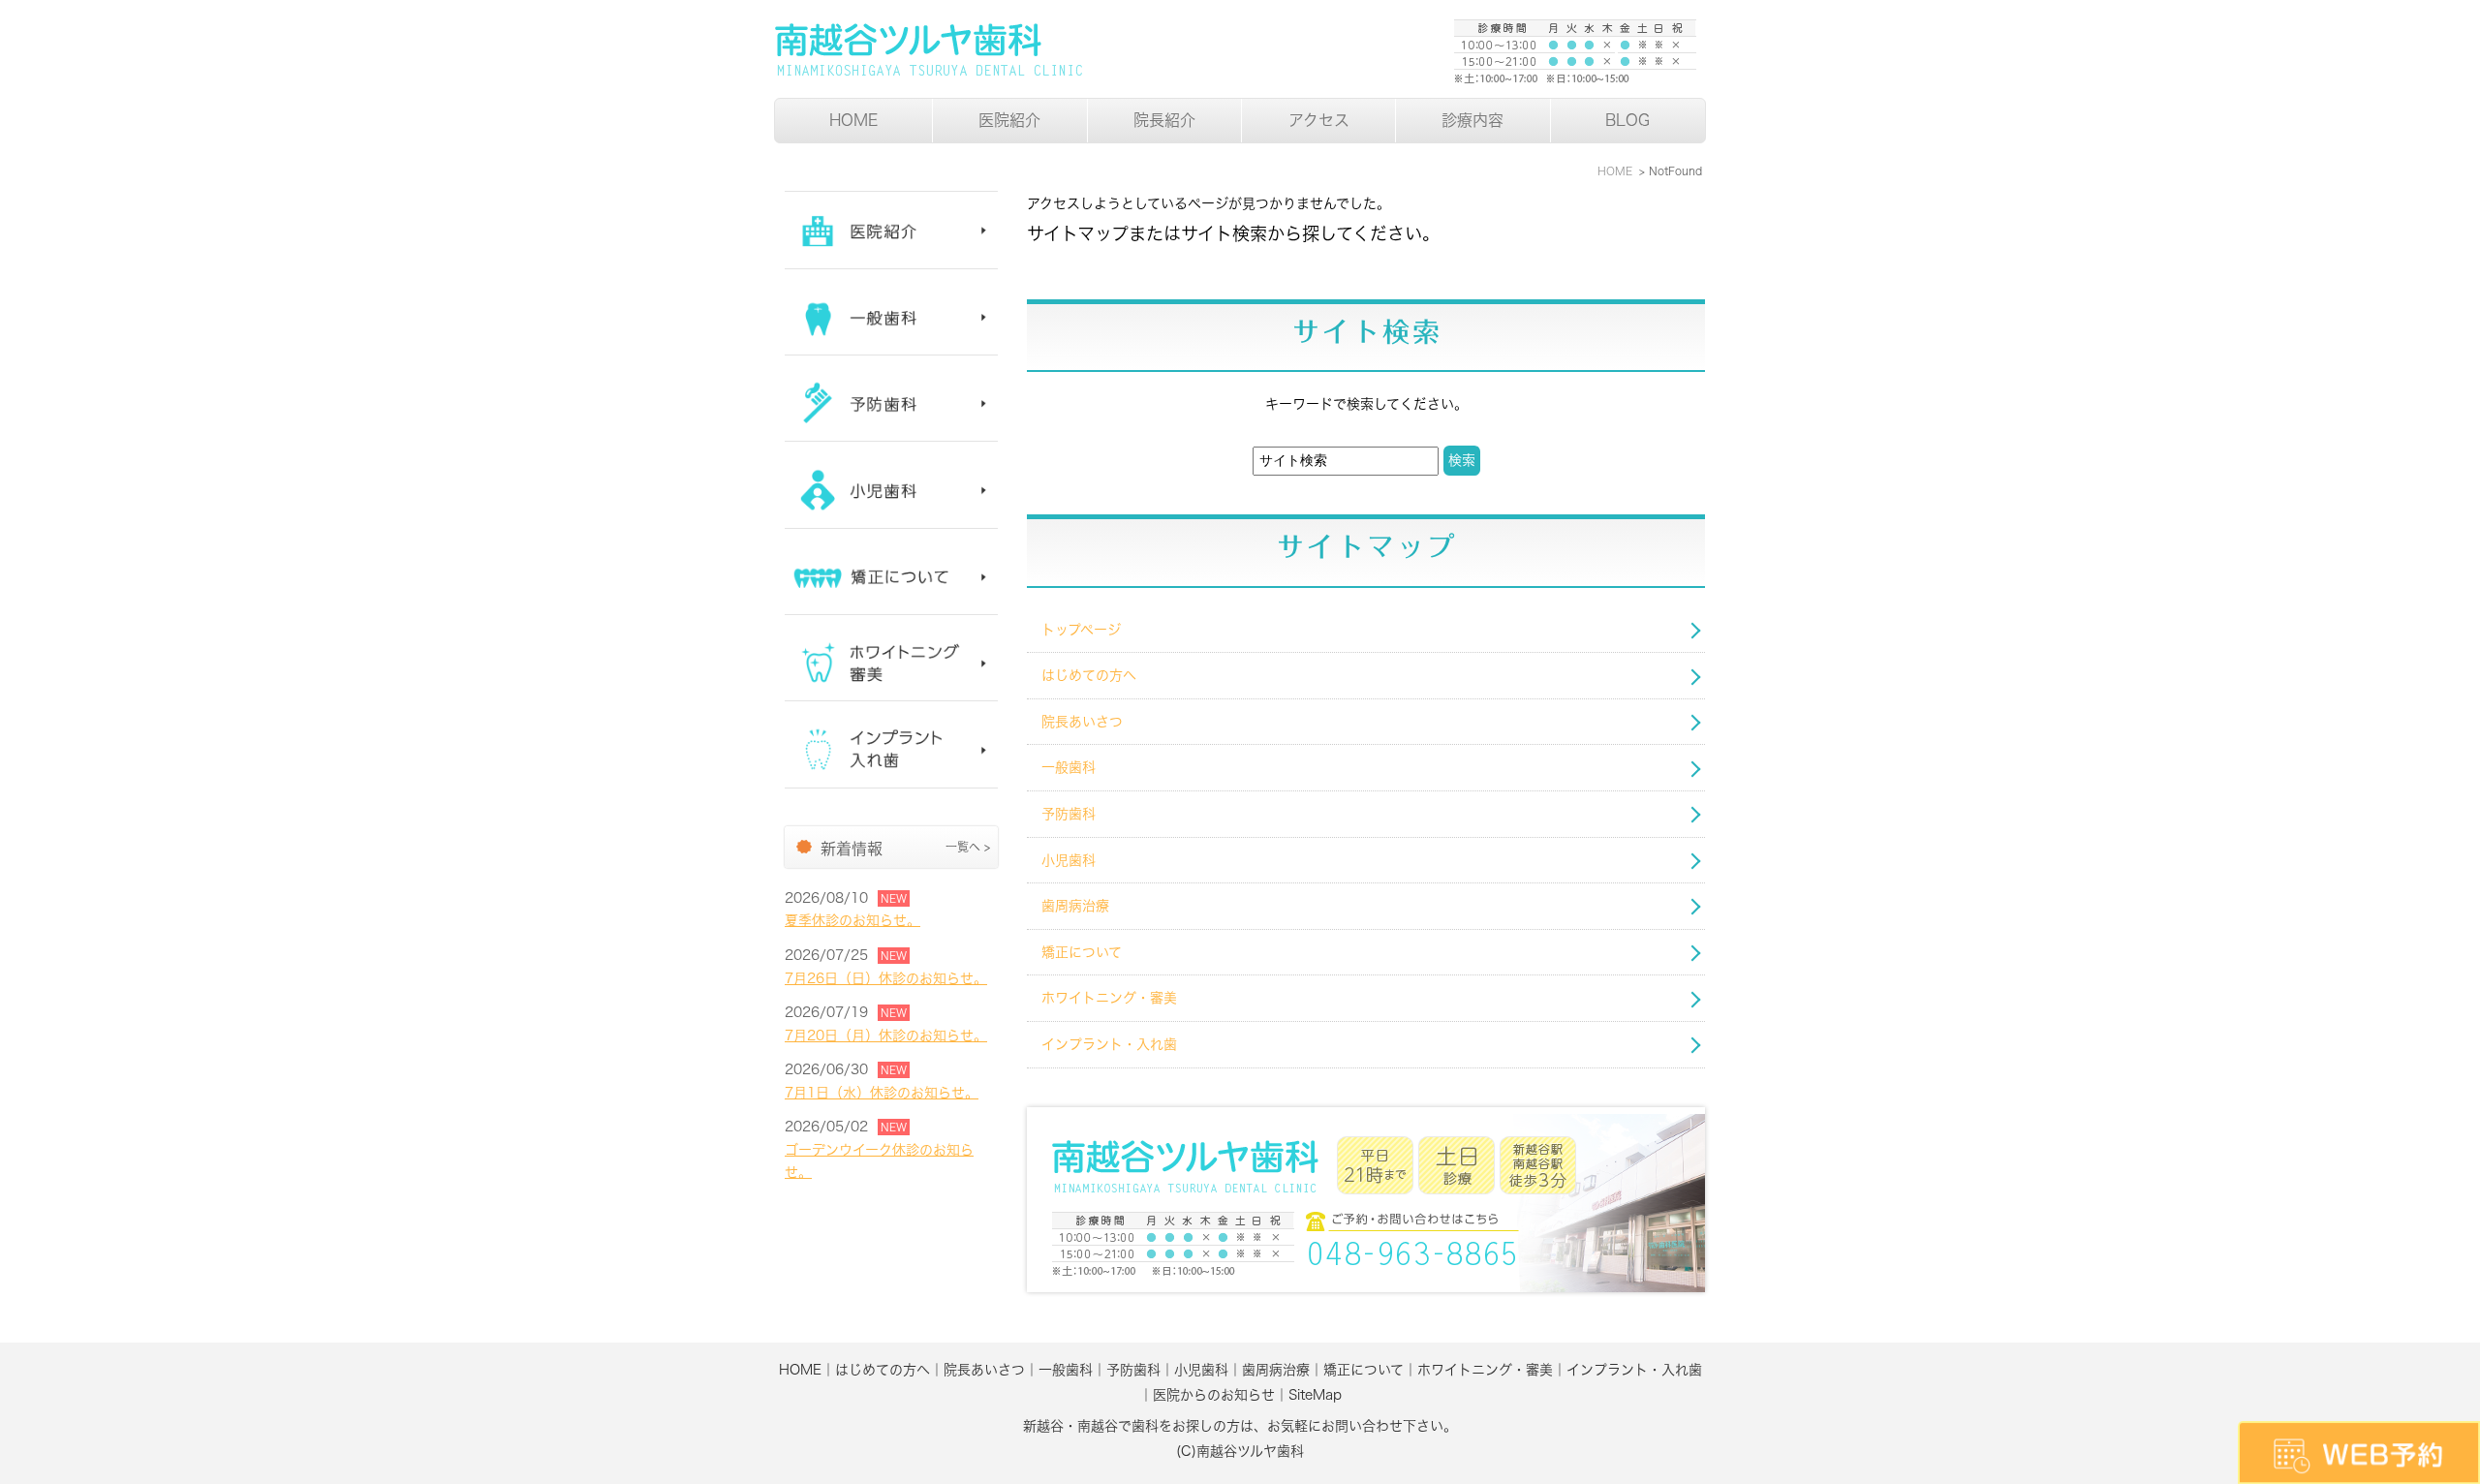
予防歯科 (1069, 814)
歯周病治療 (1075, 906)
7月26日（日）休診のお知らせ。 (886, 978)
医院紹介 (1009, 120)
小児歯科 (1069, 860)
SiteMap (1315, 1395)
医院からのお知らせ (1214, 1395)
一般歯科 (1069, 767)
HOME (853, 120)
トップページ (1081, 630)
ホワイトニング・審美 (1109, 998)
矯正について (1082, 952)
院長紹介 (1164, 120)
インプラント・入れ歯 (1109, 1044)
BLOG (1627, 120)
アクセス (1319, 120)
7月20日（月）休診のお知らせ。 (886, 1036)
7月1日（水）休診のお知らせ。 (882, 1093)
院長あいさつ (1082, 722)
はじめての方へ (1089, 675)
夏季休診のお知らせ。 (852, 920)
